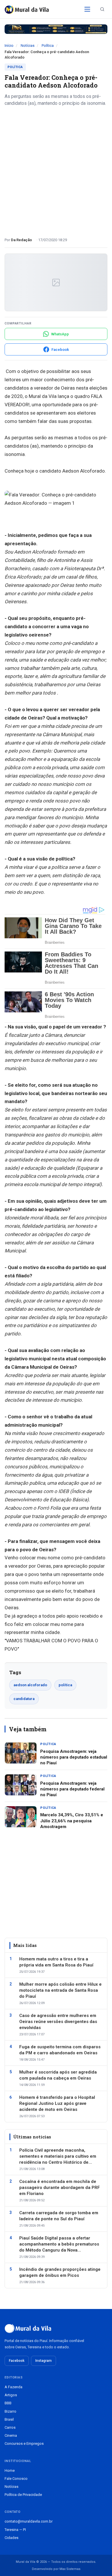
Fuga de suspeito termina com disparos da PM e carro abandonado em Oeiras (60, 2050)
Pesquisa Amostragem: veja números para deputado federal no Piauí (72, 1789)
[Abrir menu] (87, 9)
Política (48, 46)
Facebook (17, 2361)
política (65, 1685)
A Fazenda (13, 2387)
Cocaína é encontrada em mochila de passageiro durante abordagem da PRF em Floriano (60, 2188)
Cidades (11, 2538)
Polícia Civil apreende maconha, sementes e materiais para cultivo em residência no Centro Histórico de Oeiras (58, 2157)
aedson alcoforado (30, 1685)
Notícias (28, 46)
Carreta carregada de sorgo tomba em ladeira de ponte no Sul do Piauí (59, 2216)
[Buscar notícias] (102, 9)
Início (9, 46)
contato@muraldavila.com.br (29, 2521)
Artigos (11, 2395)
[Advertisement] (56, 170)
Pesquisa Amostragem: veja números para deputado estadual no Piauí (74, 1757)
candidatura (24, 1699)
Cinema (11, 2435)
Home (10, 2470)
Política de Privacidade (23, 2495)
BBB (8, 2403)
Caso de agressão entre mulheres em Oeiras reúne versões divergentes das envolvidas (58, 2022)
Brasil (9, 2419)
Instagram (44, 2361)
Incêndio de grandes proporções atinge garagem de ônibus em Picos (60, 2272)
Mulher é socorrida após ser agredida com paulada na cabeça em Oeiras (58, 2075)
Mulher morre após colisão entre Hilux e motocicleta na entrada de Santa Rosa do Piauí (60, 1990)
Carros (10, 2427)
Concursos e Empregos (24, 2443)
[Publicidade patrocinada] (56, 29)
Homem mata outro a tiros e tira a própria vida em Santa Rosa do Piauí (56, 1962)
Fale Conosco (16, 2479)
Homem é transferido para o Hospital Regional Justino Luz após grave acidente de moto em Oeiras (57, 2103)
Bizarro (10, 2411)
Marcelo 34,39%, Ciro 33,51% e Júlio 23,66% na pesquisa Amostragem (72, 1821)
